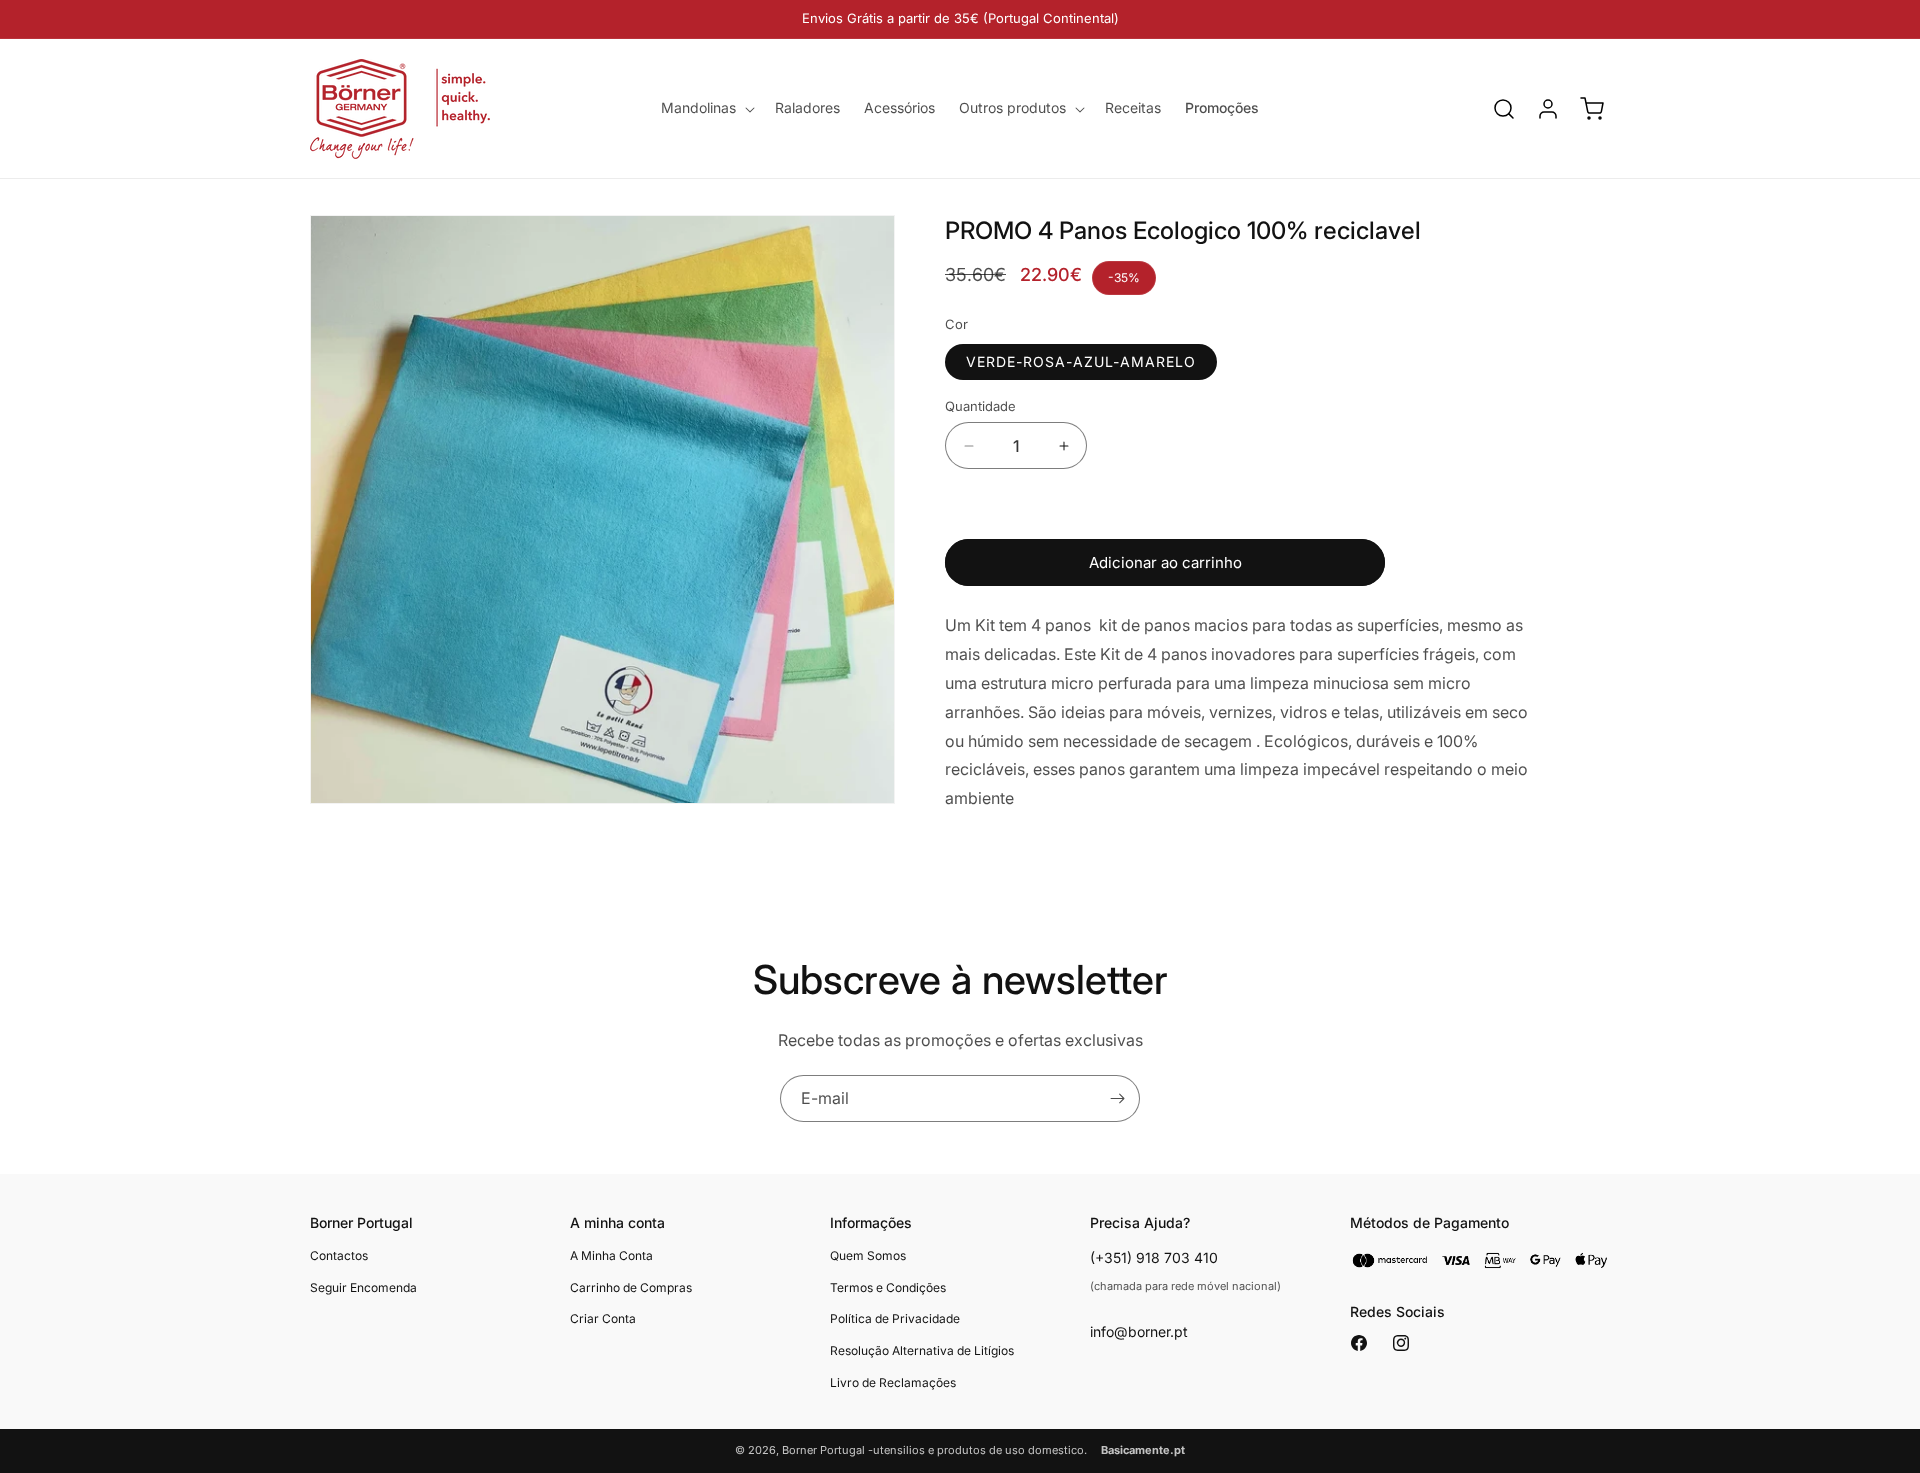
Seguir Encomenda (363, 1287)
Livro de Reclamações (893, 1382)
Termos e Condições (888, 1287)
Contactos (339, 1255)
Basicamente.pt (1143, 1450)
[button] (706, 108)
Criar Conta (603, 1318)
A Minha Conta (611, 1255)
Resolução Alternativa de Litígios (922, 1350)
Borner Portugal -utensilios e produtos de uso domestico (933, 1450)
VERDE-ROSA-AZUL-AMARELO (1081, 361)
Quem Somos (868, 1255)
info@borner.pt (1139, 1331)
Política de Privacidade (895, 1318)
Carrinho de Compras (631, 1287)
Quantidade (980, 406)
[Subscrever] (1117, 1098)
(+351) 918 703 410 (1154, 1257)
